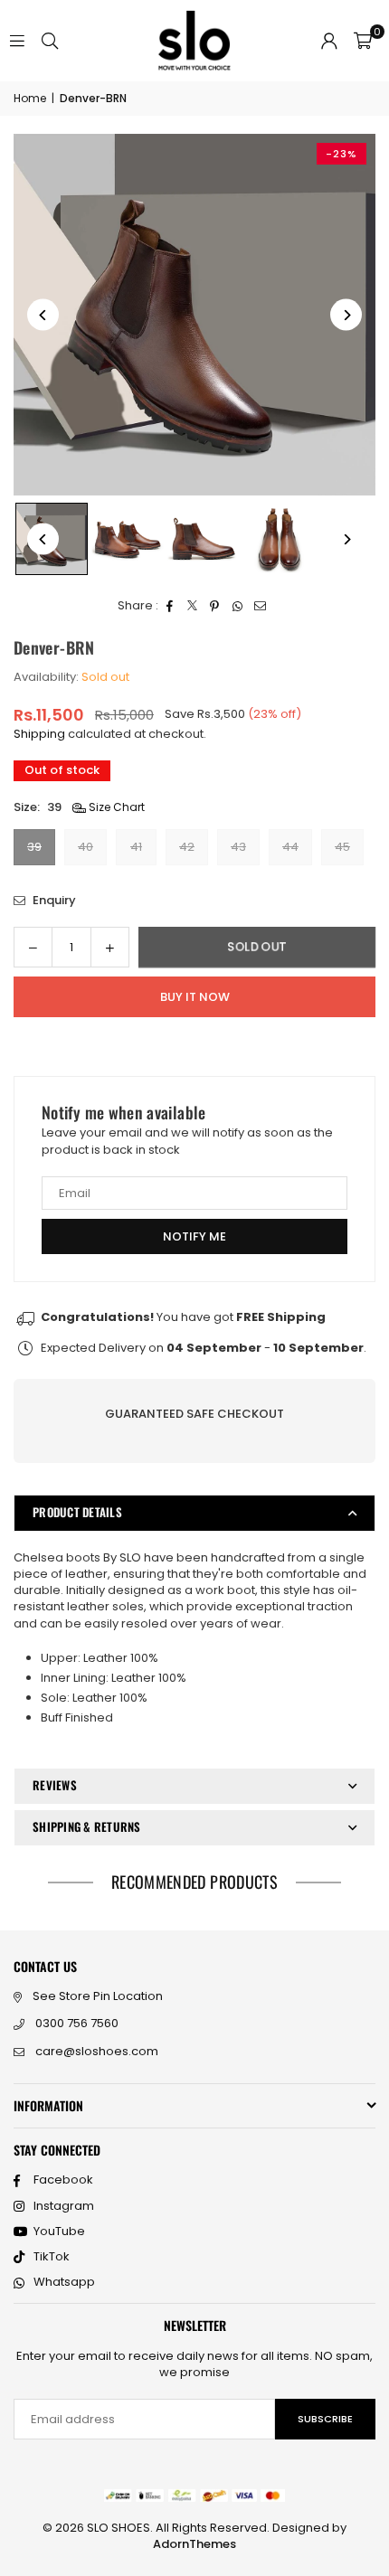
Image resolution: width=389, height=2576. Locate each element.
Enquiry (53, 901)
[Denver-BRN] (128, 539)
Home (30, 99)
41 (136, 847)
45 (342, 847)
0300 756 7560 (77, 2023)
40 (85, 847)
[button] (363, 41)
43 (238, 847)
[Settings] (329, 41)
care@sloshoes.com (97, 2051)
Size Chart (115, 807)
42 (187, 847)
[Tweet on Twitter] (192, 606)
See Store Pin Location (98, 1996)
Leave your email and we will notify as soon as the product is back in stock (187, 1141)
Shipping (39, 734)
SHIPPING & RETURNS (87, 1826)
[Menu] (17, 40)
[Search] (50, 40)
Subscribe (325, 2419)
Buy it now (195, 997)
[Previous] (43, 315)
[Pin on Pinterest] (215, 606)
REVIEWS (55, 1785)
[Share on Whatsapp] (237, 606)
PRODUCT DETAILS (77, 1512)
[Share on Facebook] (170, 606)
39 (34, 847)
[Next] (346, 315)
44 (290, 847)
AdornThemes (194, 2544)
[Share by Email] (260, 606)
